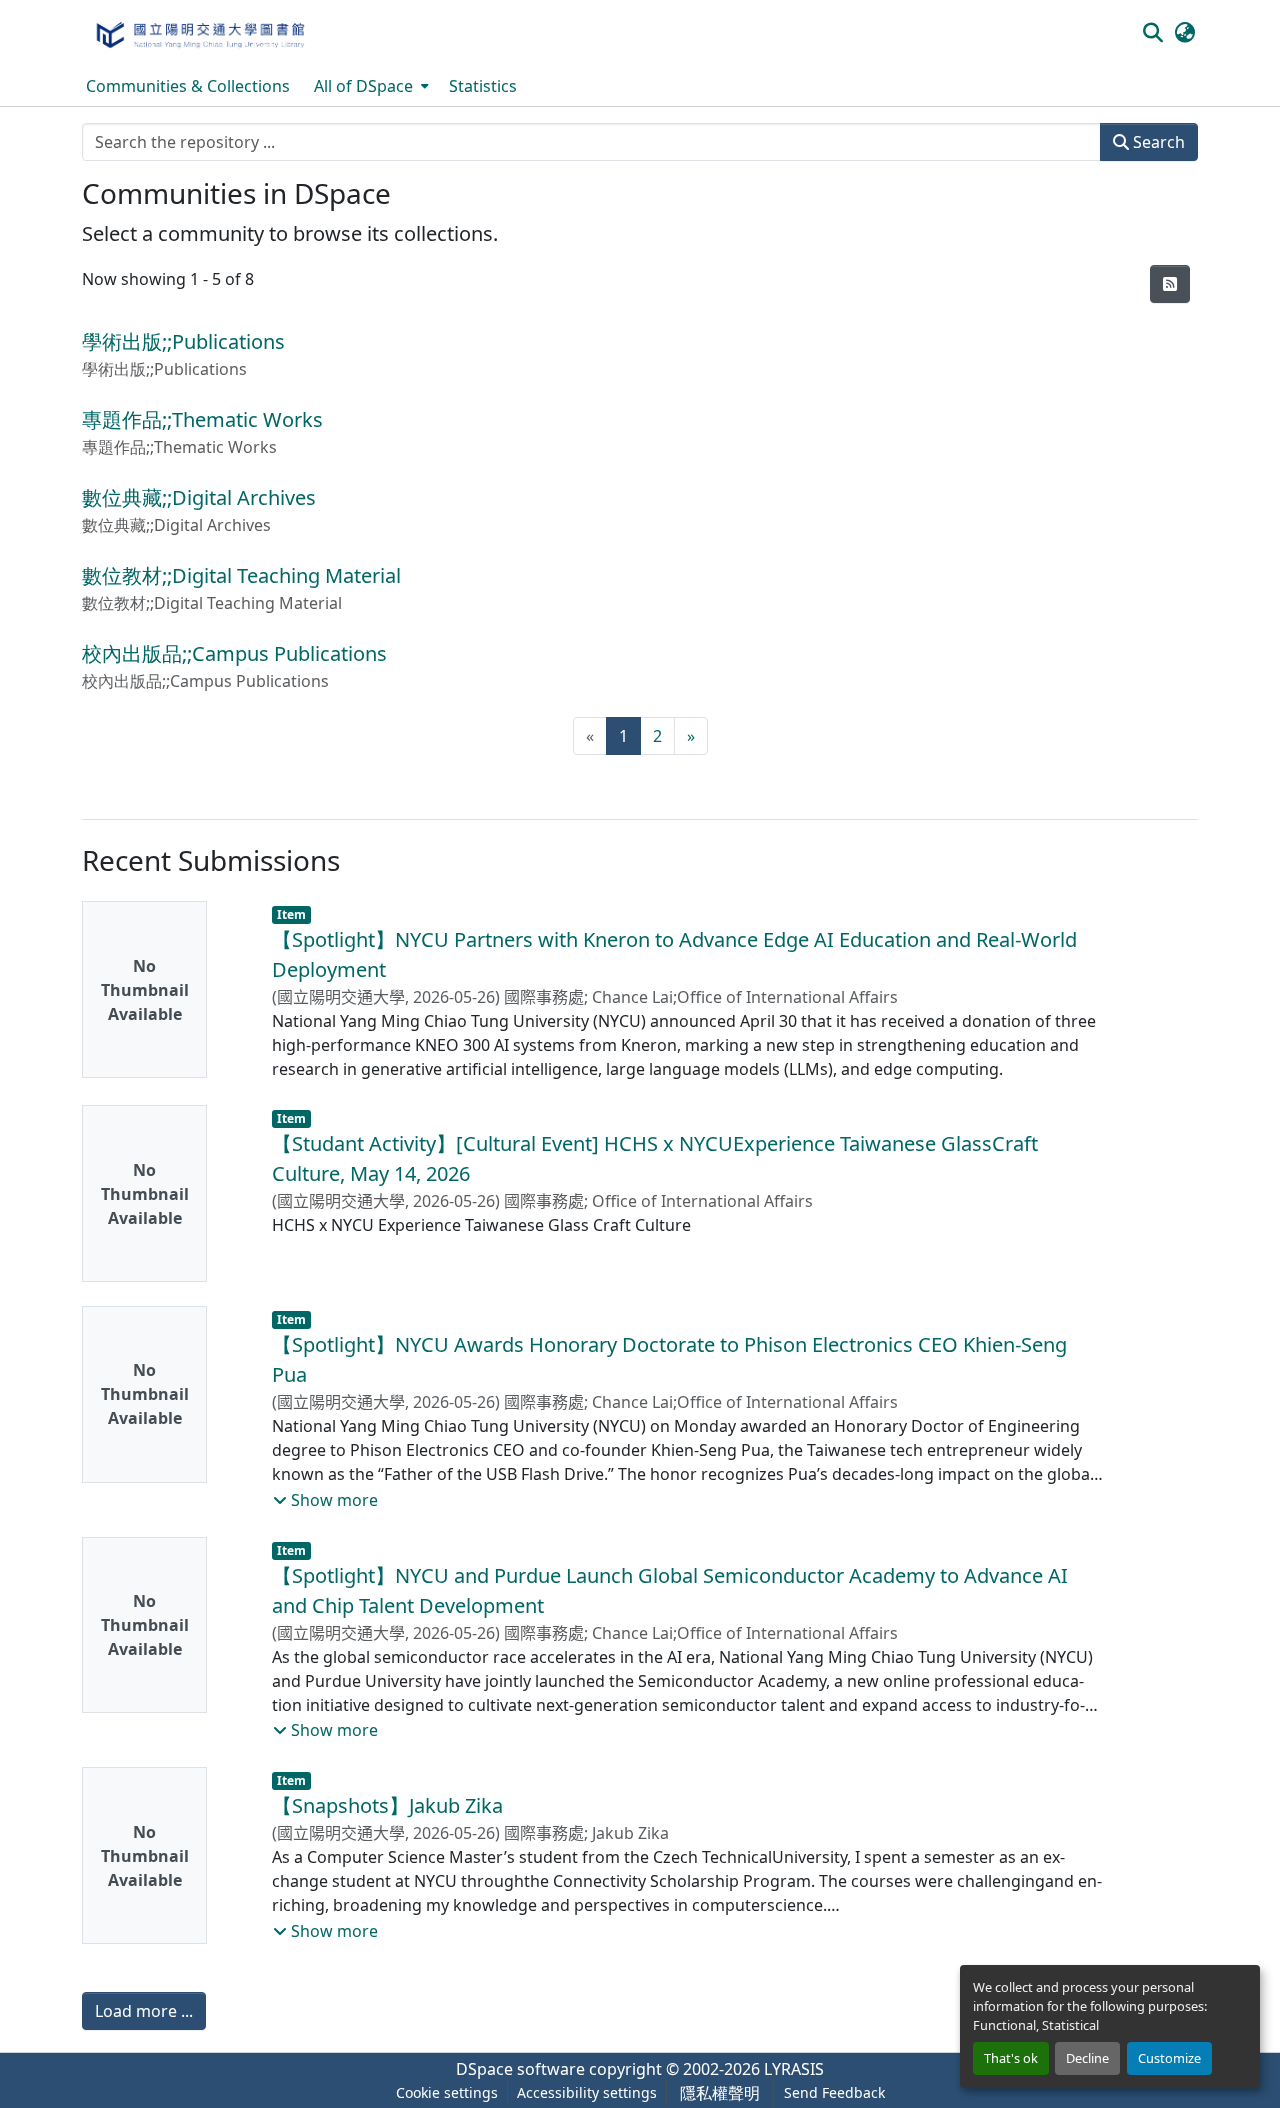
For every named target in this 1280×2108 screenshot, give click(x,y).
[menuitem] (369, 86)
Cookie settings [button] (447, 2092)
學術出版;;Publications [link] (183, 341)
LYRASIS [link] (794, 2069)
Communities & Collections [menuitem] (188, 86)
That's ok (1011, 2058)
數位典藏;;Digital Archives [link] (199, 497)
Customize (1169, 2058)
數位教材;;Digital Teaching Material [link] (241, 575)
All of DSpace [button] (363, 86)
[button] (199, 33)
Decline (1087, 2058)
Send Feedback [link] (834, 2092)
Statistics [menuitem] (483, 86)
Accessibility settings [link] (587, 2092)
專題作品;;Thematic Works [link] (202, 419)
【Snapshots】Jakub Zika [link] (387, 1805)
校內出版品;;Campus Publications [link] (234, 653)
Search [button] (1157, 142)
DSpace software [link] (520, 2069)
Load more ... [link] (144, 2011)
